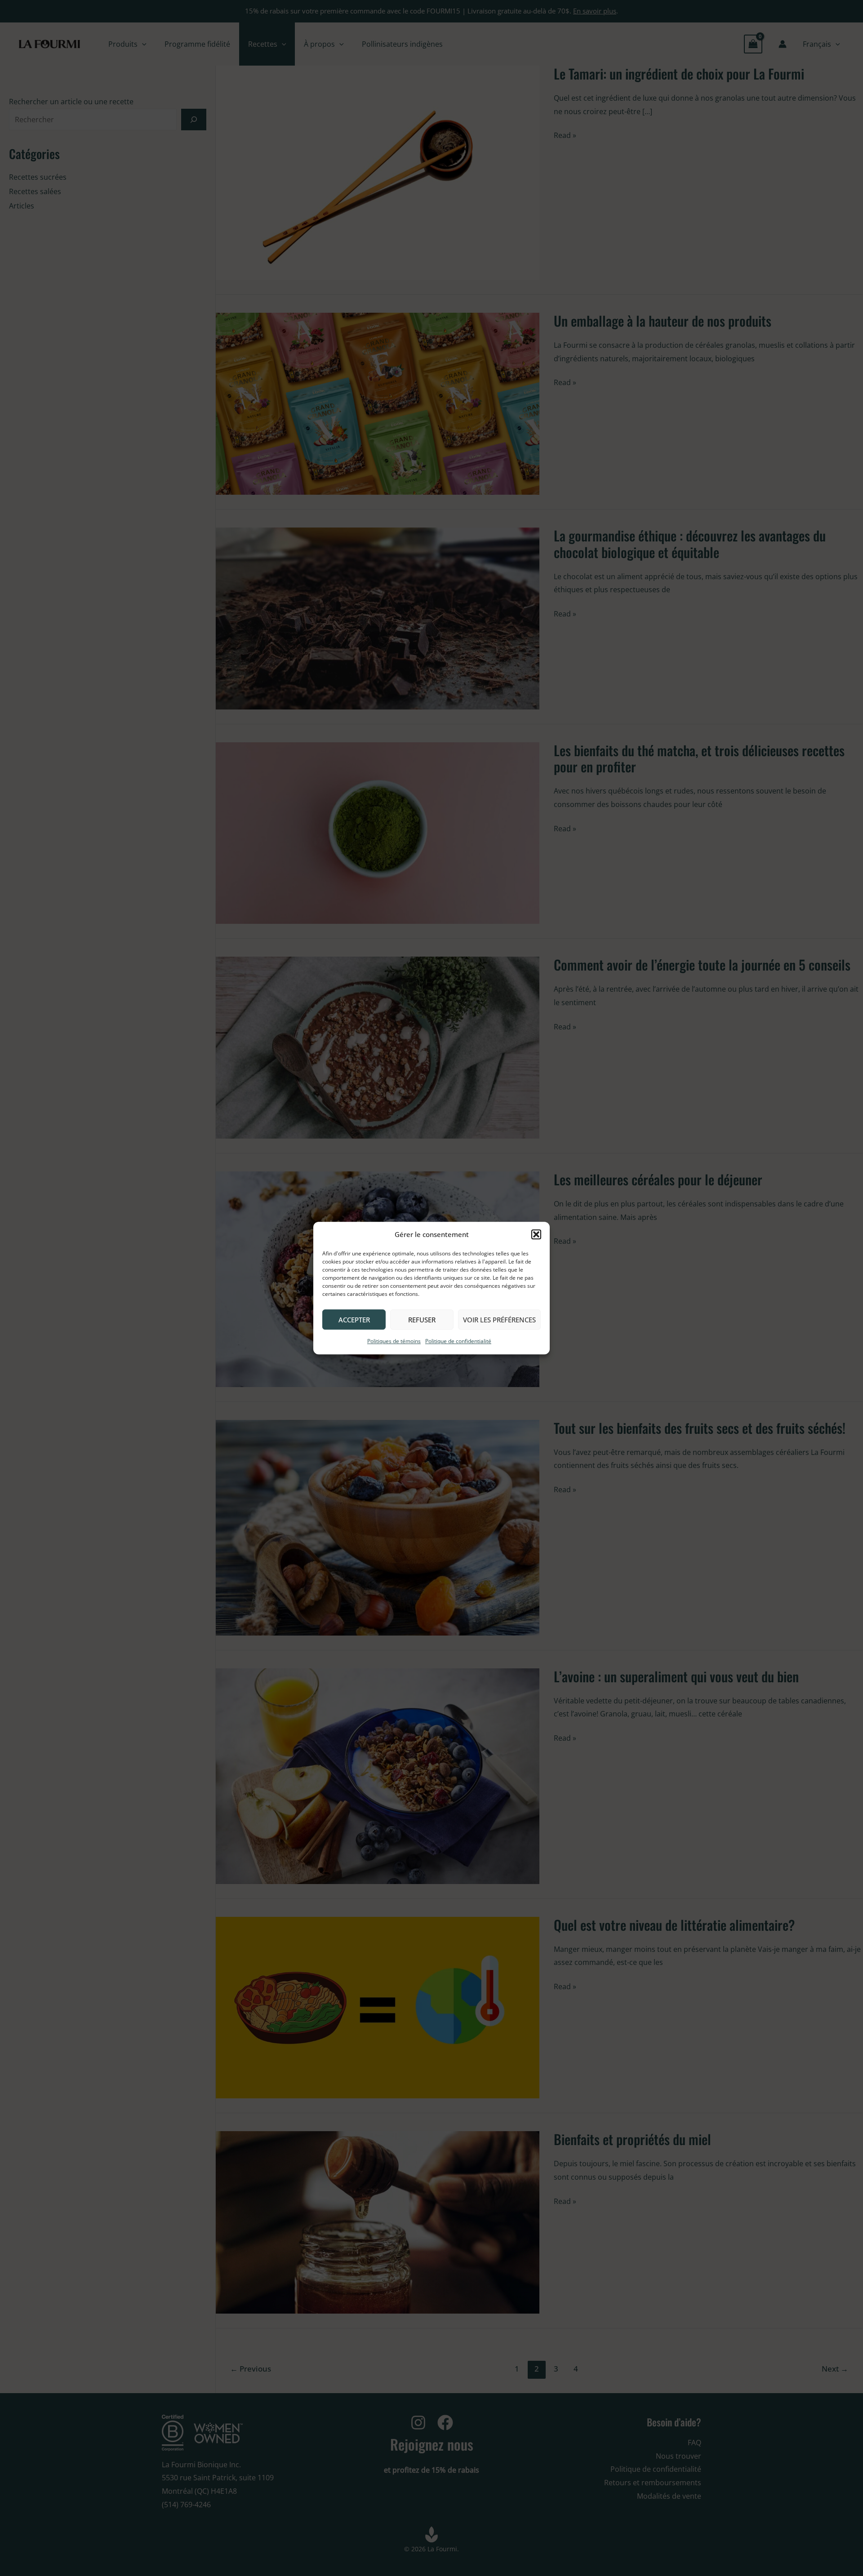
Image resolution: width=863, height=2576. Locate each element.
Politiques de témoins (394, 1341)
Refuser (422, 1320)
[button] (536, 1235)
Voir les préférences (499, 1320)
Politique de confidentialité (458, 1341)
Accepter (354, 1320)
